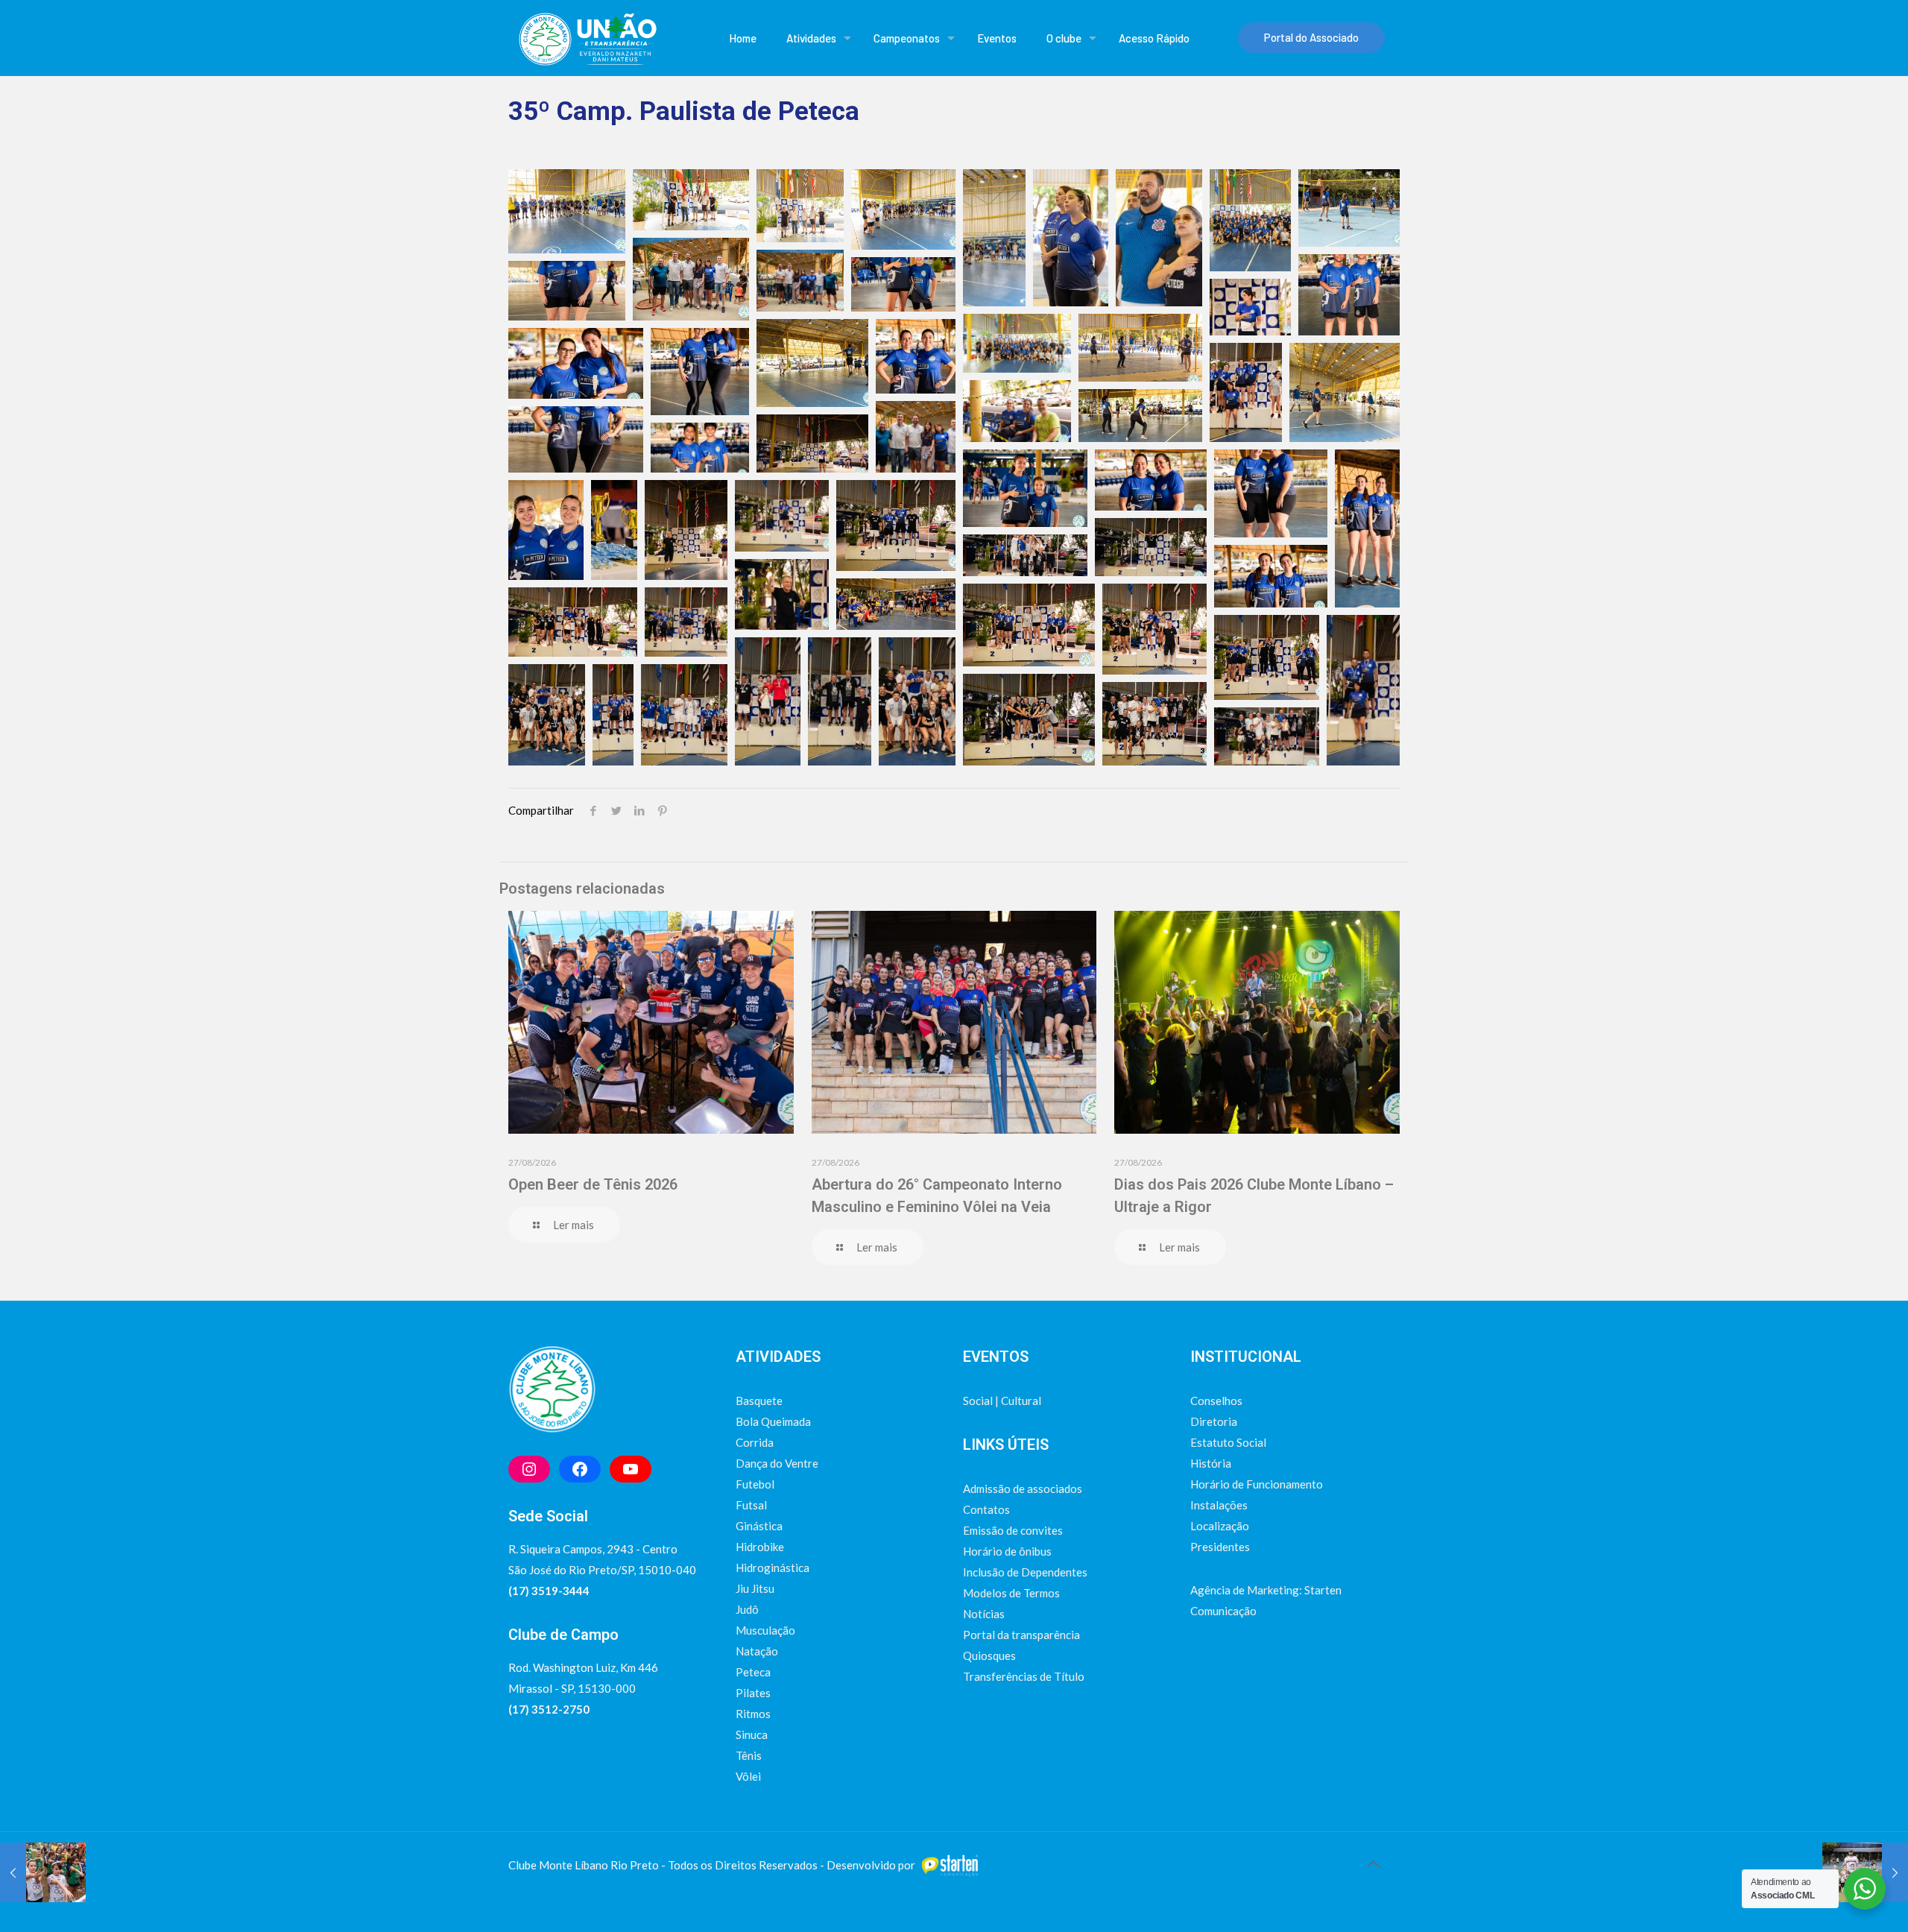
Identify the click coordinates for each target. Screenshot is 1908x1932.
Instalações (1219, 1505)
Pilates (753, 1693)
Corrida (755, 1442)
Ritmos (753, 1714)
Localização (1220, 1526)
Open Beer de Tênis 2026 (593, 1184)
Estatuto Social (1228, 1442)
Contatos (986, 1509)
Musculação (765, 1630)
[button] (567, 211)
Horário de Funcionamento (1257, 1484)
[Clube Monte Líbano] (587, 38)
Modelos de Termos (1011, 1593)
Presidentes (1220, 1547)
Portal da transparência (1021, 1635)
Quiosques (989, 1655)
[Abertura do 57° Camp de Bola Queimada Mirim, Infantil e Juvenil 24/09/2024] (43, 1872)
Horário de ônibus (1007, 1551)
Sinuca (752, 1734)
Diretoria (1214, 1421)
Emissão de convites (1013, 1530)
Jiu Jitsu (755, 1588)
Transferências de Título (1024, 1676)
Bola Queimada (773, 1421)
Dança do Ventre (777, 1463)
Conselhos (1216, 1401)
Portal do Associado (1311, 37)
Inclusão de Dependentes (1025, 1572)
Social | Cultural (1002, 1401)
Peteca (753, 1672)
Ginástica (759, 1526)
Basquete (759, 1401)
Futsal (751, 1505)
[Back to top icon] (1373, 1863)
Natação (757, 1651)
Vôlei (748, 1776)
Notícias (984, 1614)
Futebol (755, 1484)
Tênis (749, 1755)
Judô (747, 1609)
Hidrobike (760, 1547)
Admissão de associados (1023, 1489)
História (1211, 1463)
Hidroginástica (773, 1568)
